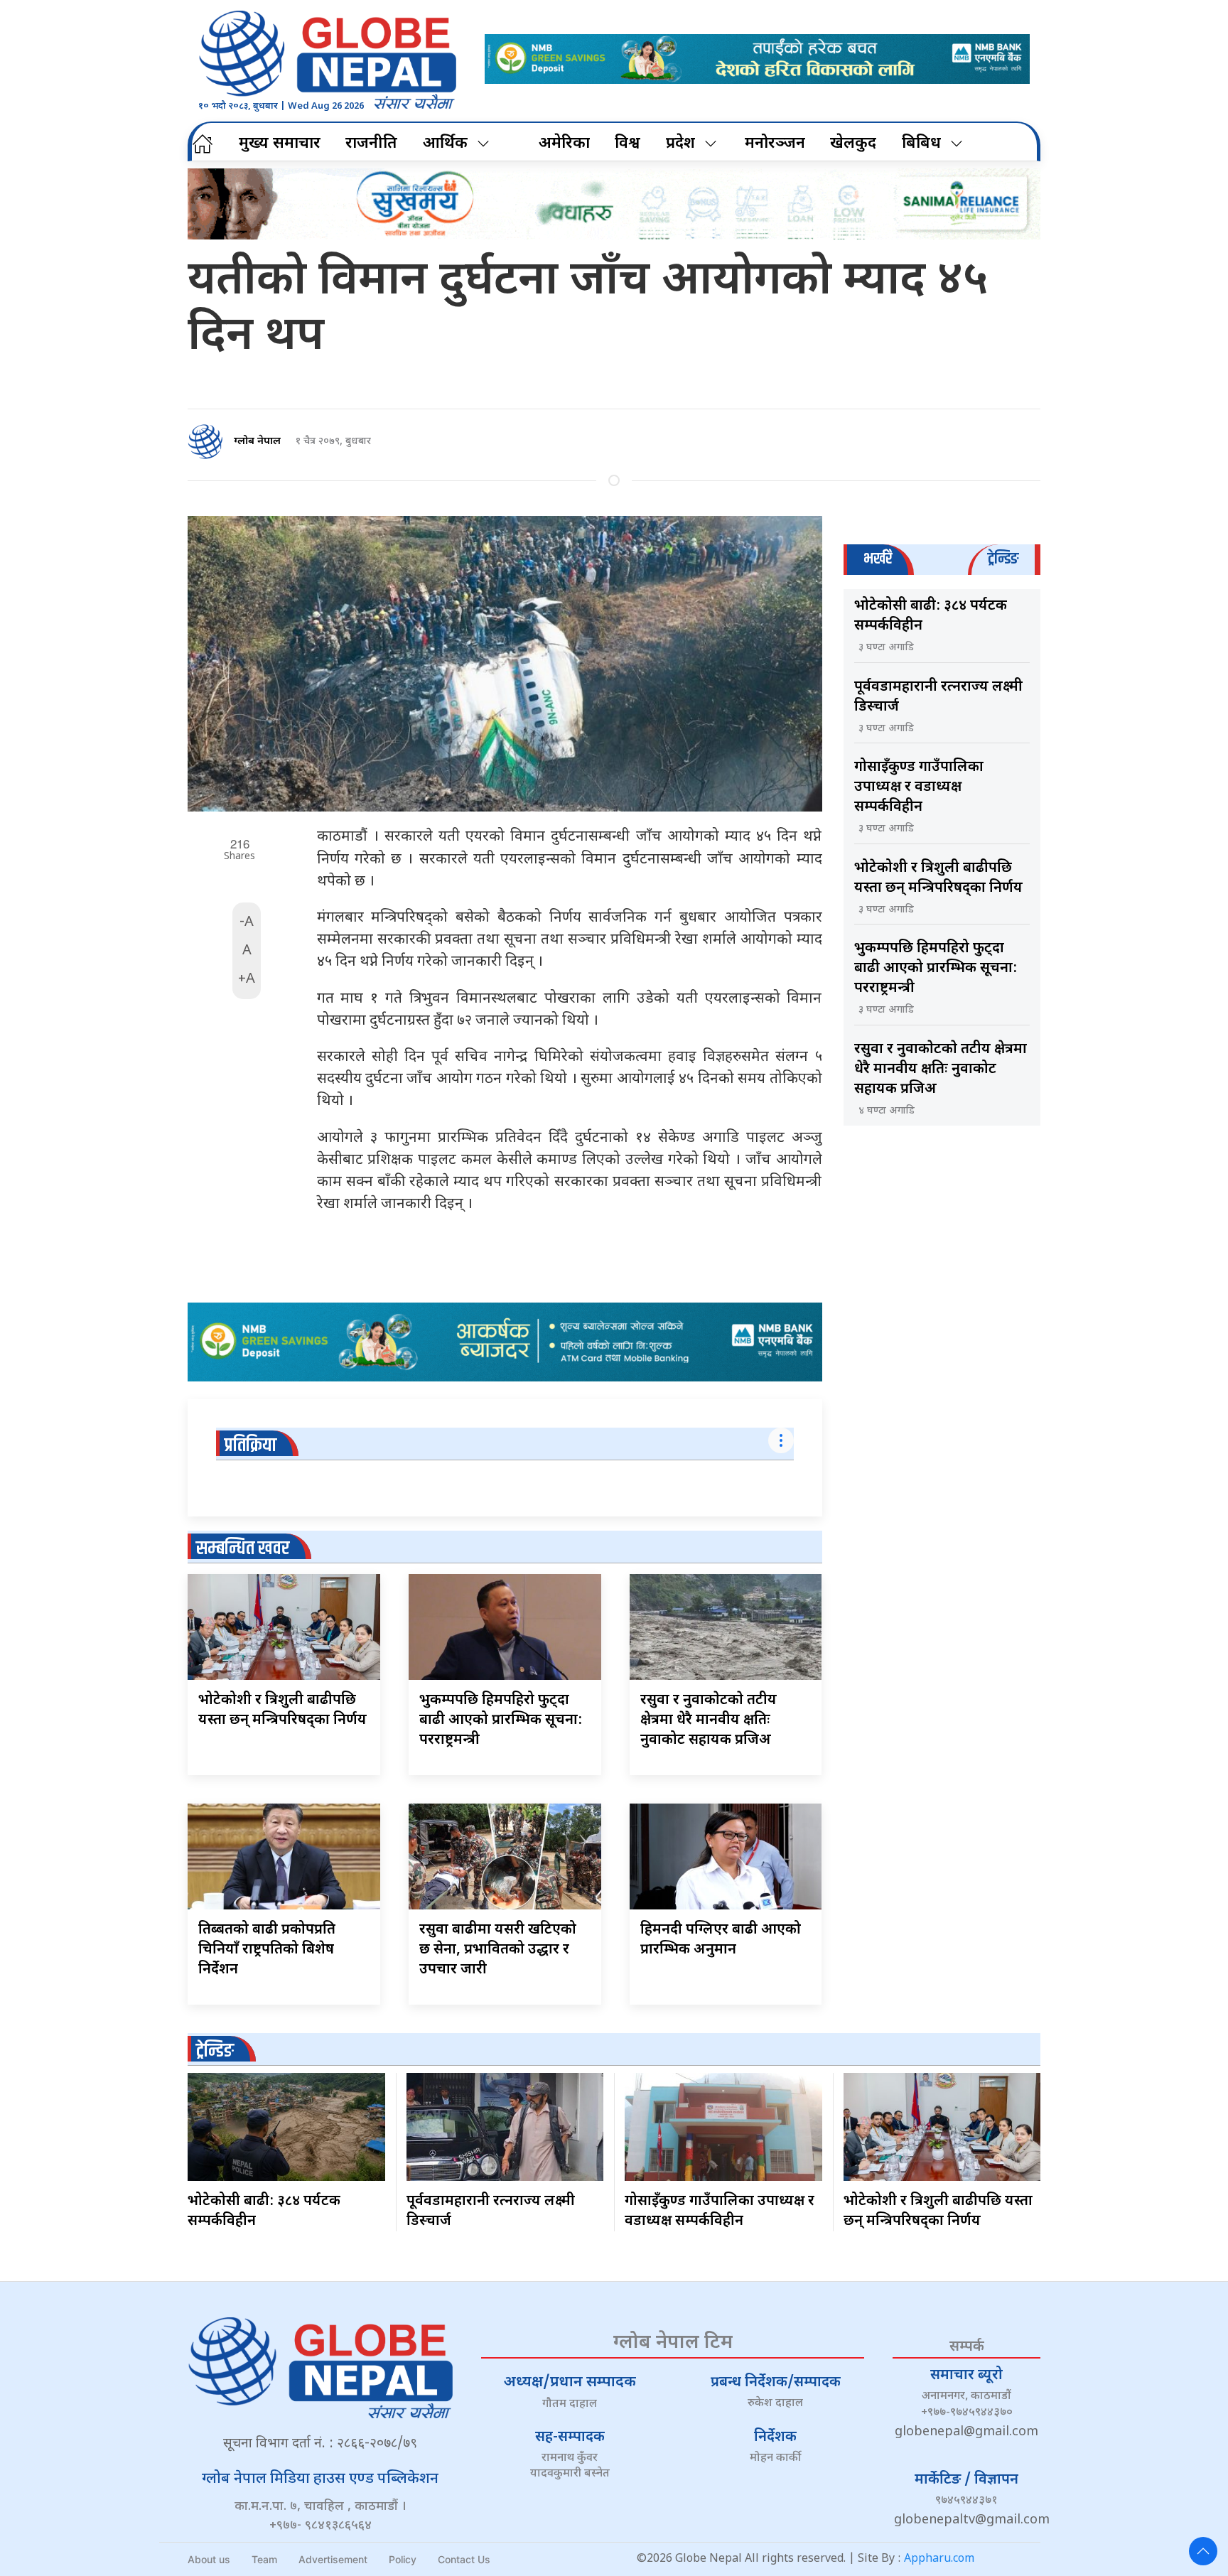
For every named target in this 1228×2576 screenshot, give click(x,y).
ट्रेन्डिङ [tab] (1003, 559)
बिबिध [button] (921, 144)
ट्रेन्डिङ (215, 2051)
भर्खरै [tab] (878, 559)
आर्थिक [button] (445, 144)
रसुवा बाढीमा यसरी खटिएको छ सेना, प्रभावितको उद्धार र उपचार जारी (498, 1950)
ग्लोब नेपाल (257, 442)
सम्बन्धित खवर (243, 1549)
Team (264, 2559)
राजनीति (371, 144)
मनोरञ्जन (775, 144)
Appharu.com (939, 2559)
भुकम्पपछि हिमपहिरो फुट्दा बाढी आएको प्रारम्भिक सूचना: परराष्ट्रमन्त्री (501, 1720)
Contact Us (464, 2559)
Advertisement (333, 2559)
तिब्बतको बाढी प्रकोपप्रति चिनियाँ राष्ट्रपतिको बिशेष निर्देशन (267, 1950)
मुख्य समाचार (280, 144)
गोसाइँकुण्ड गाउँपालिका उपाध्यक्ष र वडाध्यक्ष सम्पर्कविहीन (919, 787)
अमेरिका (564, 144)
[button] (1203, 2551)
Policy (403, 2559)
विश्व (628, 144)
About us (209, 2559)
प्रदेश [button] (680, 144)
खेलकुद (853, 144)
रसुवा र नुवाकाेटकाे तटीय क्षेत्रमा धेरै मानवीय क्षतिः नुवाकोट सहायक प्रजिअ (709, 1720)
